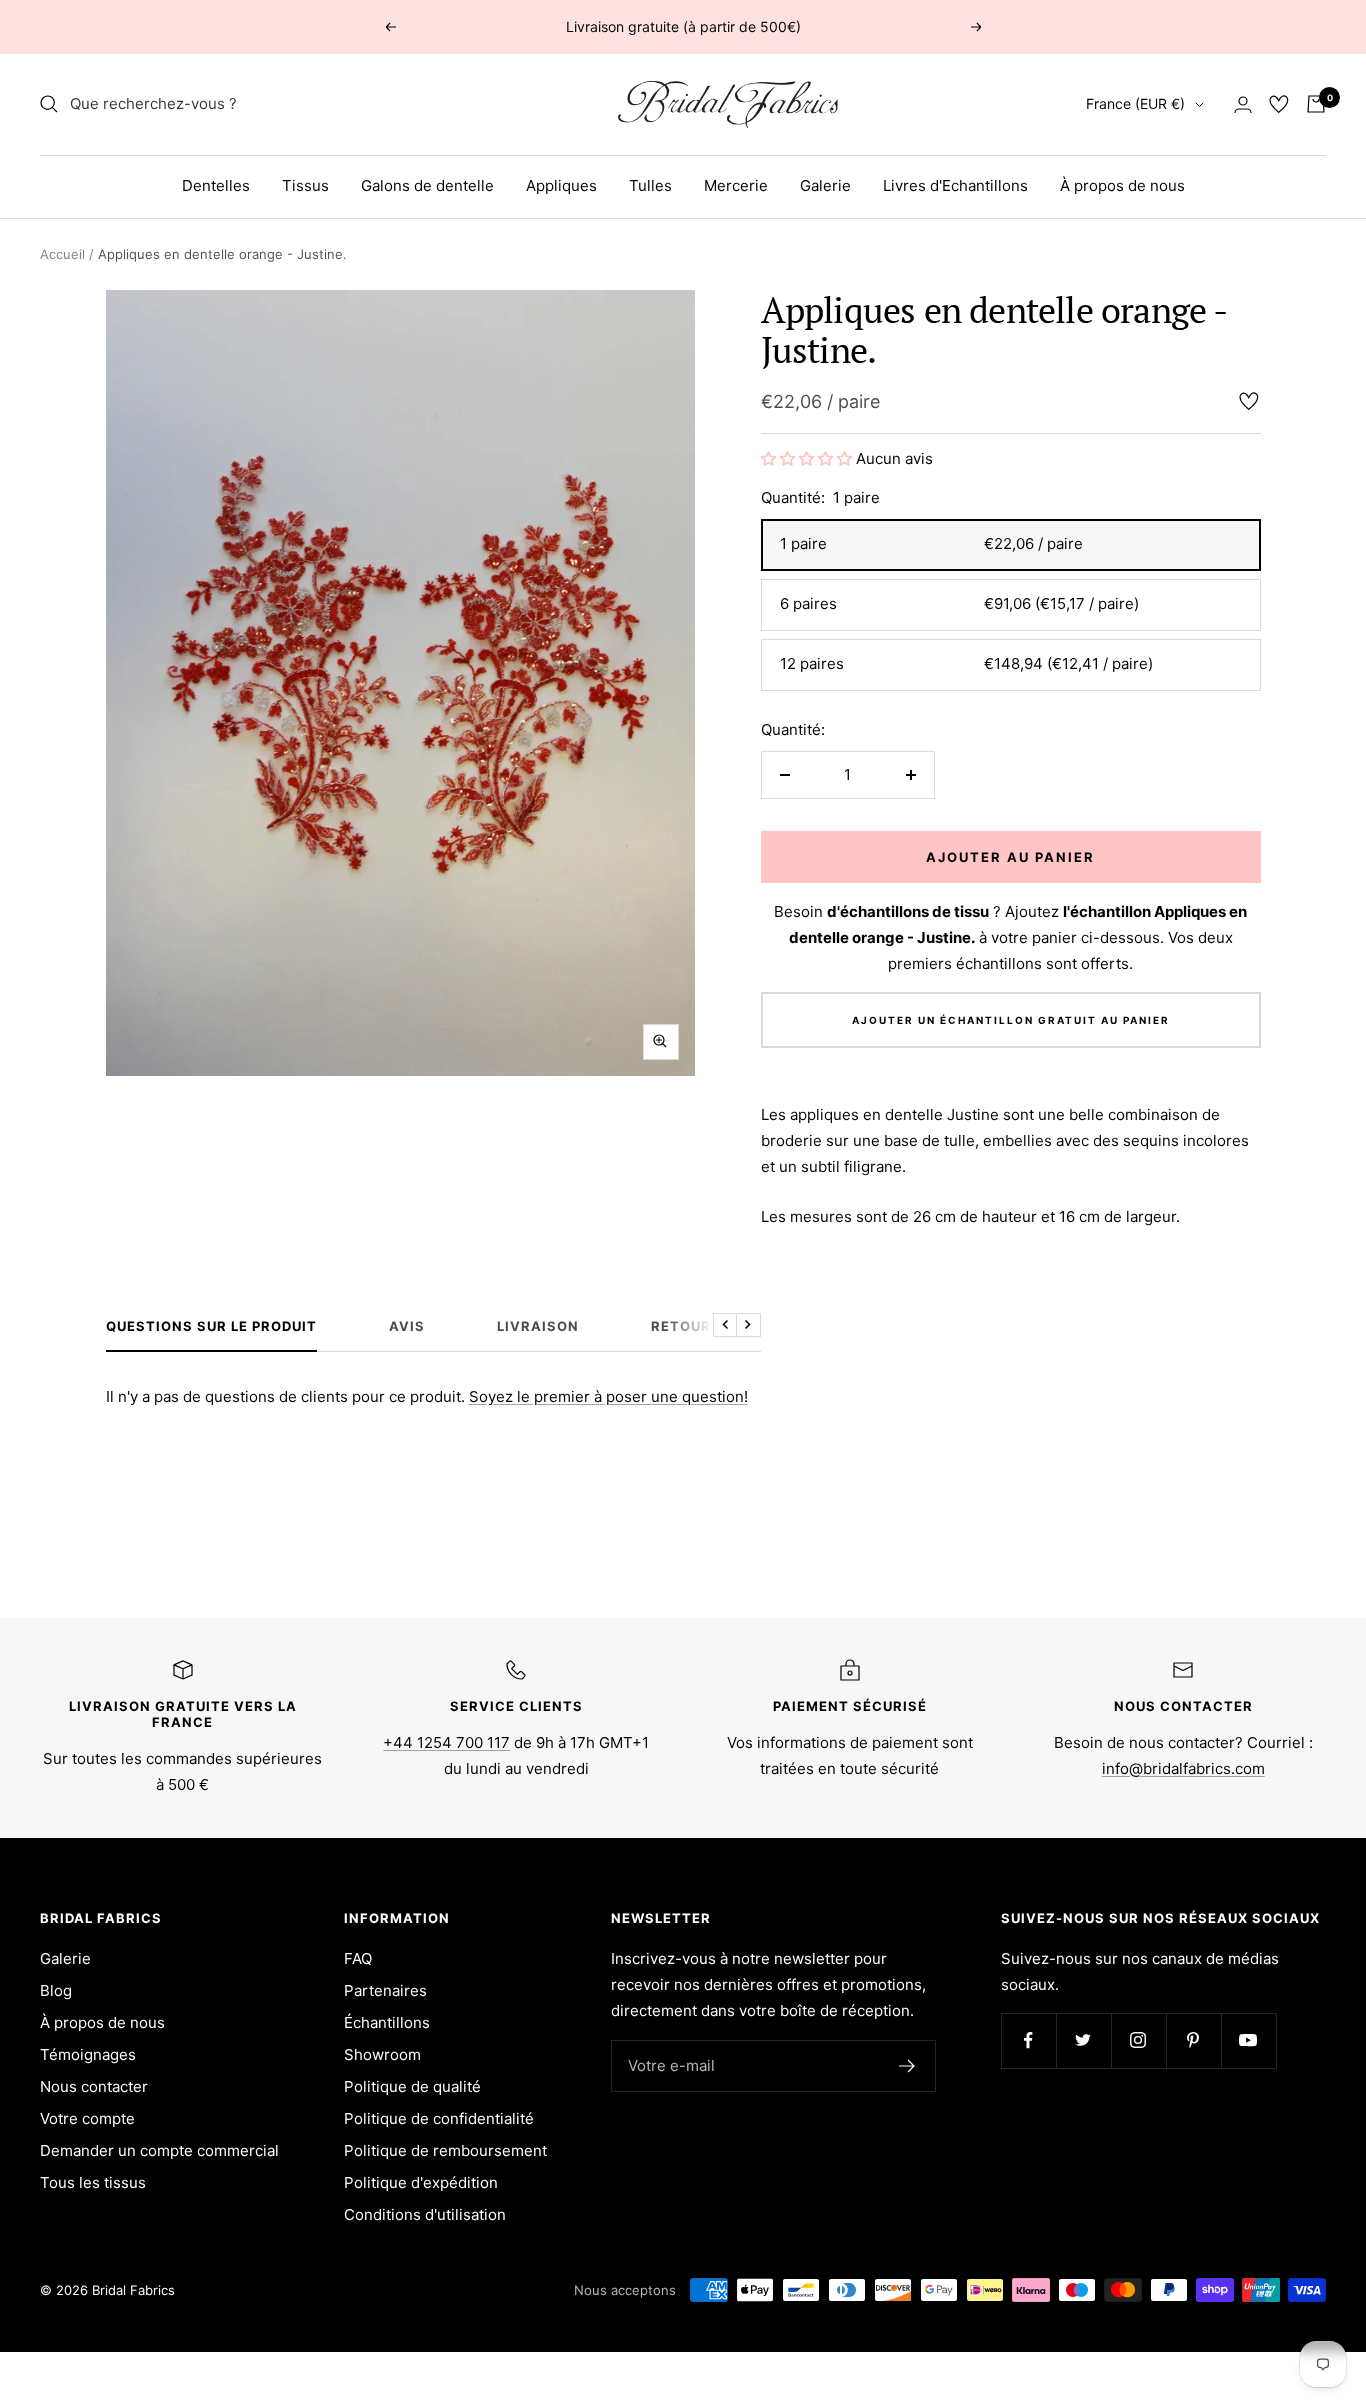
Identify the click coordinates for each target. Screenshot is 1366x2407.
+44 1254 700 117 (446, 1742)
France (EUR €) (1135, 103)
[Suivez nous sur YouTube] (1248, 2040)
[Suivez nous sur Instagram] (1138, 2040)
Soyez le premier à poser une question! (608, 1396)
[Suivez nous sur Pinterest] (1193, 2040)
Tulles (650, 185)
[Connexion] (1243, 104)
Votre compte (87, 2118)
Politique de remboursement (445, 2150)
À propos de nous (1122, 185)
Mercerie (736, 185)
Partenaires (385, 1990)
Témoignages (88, 2054)
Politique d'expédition (421, 2182)
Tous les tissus (93, 2182)
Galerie (825, 185)
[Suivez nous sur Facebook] (1028, 2040)
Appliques (561, 185)
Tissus (305, 185)
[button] (808, 458)
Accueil (62, 254)
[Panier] (1316, 104)
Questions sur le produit (211, 1326)
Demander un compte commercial (159, 2150)
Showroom (382, 2054)
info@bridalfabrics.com (1183, 1768)
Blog (56, 1990)
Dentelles (216, 185)
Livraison (538, 1326)
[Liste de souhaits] (1279, 104)
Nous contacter (94, 2086)
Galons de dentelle (427, 185)
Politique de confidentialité (439, 2118)
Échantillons (387, 2022)
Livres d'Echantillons (955, 185)
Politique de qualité (412, 2086)
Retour (681, 1326)
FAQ (358, 1958)
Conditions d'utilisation (425, 2214)
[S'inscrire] (907, 2066)
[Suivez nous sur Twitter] (1083, 2040)
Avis (407, 1326)
